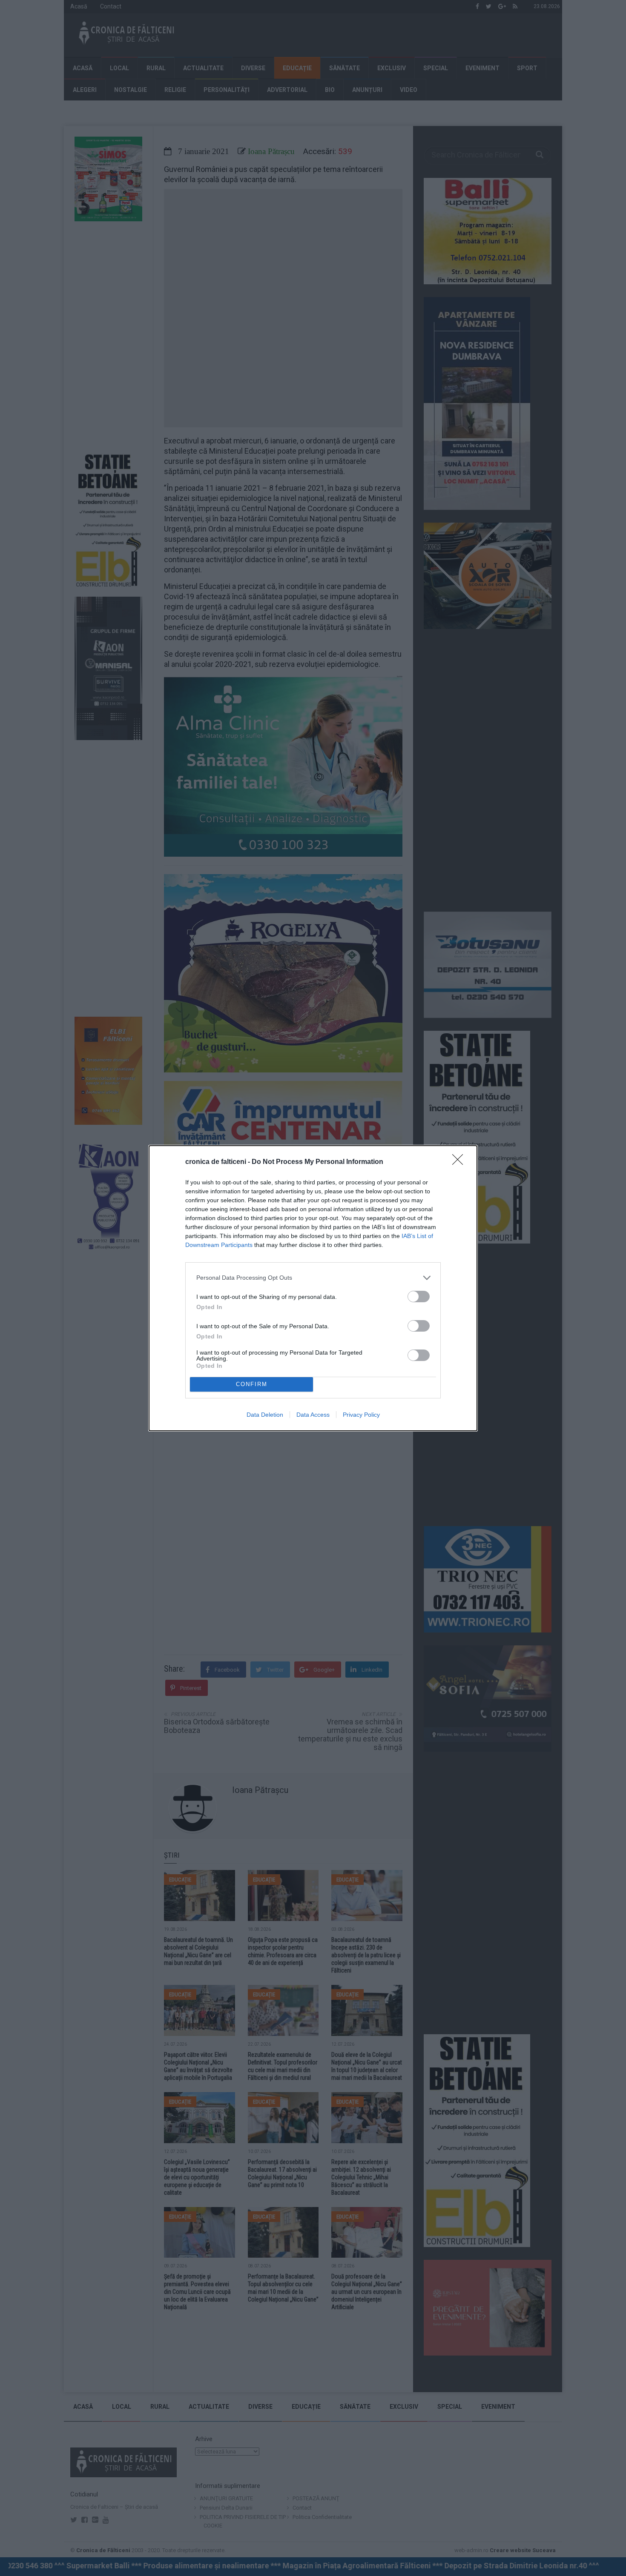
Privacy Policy (361, 1415)
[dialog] (313, 1288)
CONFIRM (252, 1384)
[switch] (419, 1297)
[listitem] (313, 1278)
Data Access (313, 1415)
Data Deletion (265, 1415)
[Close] (460, 1162)
